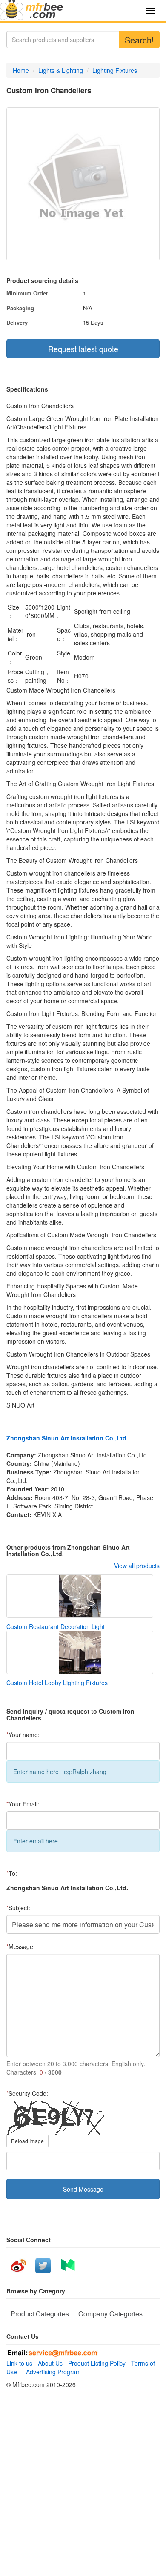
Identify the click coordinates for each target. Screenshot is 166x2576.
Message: (21, 1946)
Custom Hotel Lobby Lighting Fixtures (57, 1683)
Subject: (18, 1908)
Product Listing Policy (97, 2363)
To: (12, 1873)
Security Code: (27, 2093)
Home (21, 70)
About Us (50, 2363)
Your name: (23, 1735)
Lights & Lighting (61, 70)
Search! (139, 40)
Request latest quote (83, 349)
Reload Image (27, 2141)
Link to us (19, 2363)
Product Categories (40, 2314)
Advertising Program (52, 2372)
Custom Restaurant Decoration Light (56, 1626)
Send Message (83, 2189)
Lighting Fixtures (115, 70)
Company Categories (110, 2314)
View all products (137, 1566)
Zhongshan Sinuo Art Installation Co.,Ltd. (67, 1438)
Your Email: (23, 1804)
